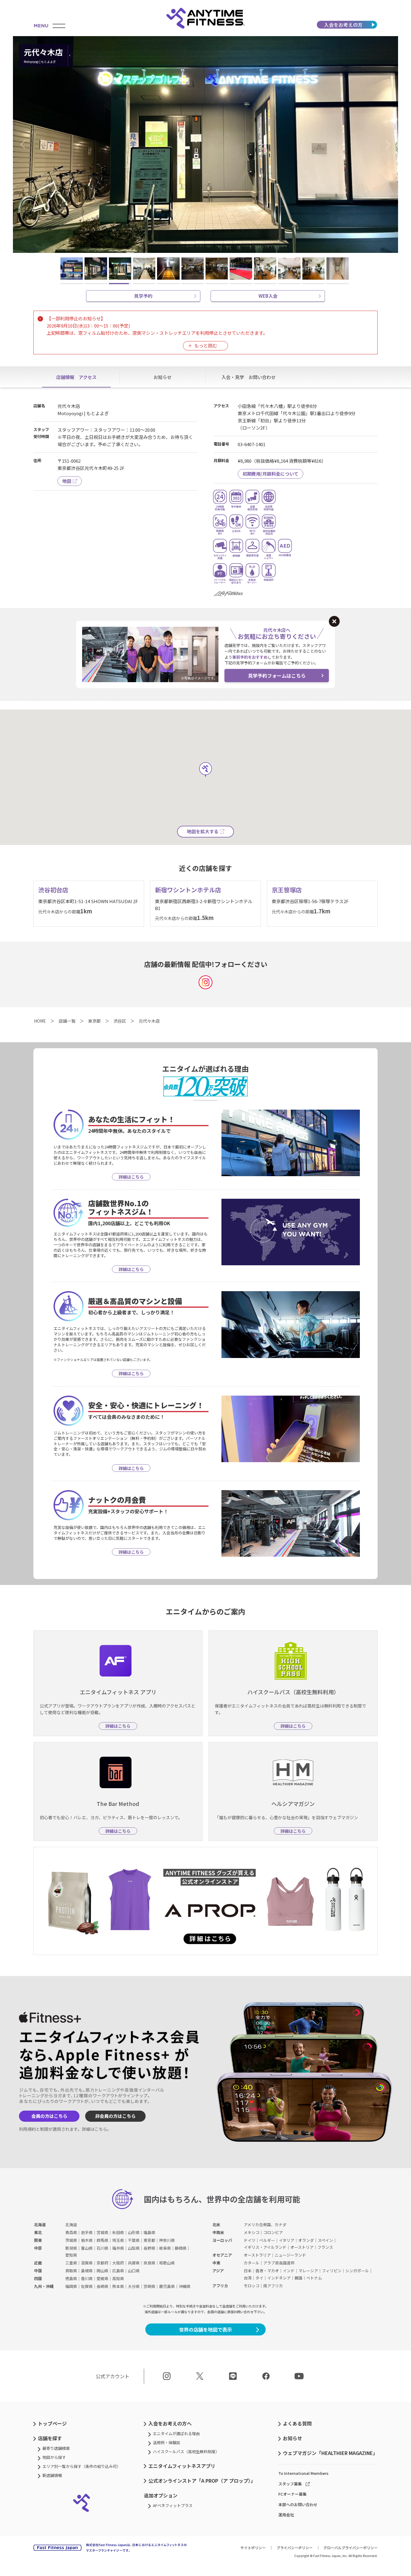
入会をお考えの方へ (170, 2423)
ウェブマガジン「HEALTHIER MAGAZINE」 (330, 2453)
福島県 (149, 2232)
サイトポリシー (253, 2548)
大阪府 (118, 2263)
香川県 (87, 2278)
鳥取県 (71, 2271)
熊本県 (118, 2286)
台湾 (248, 2278)
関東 (38, 2240)
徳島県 (71, 2278)
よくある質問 (297, 2423)
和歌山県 (167, 2263)
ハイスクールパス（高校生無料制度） (186, 2452)
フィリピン (332, 2271)
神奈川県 (167, 2240)
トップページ (52, 2423)
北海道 (40, 2225)
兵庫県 (134, 2263)
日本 (248, 2271)
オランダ (306, 2240)
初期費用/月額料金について (270, 474)
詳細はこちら (94, 2129)
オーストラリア (257, 2255)
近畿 (38, 2263)
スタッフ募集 (290, 2484)
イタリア (287, 2240)
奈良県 (149, 2263)
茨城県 (71, 2240)
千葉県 (134, 2240)
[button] (25, 144)
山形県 (134, 2232)
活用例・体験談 (167, 2442)
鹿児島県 (167, 2286)
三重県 (71, 2263)
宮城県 (102, 2232)
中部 (38, 2248)
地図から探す (54, 2457)
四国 (38, 2278)
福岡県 (71, 2286)
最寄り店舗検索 (56, 2448)
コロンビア (273, 2232)
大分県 (134, 2286)
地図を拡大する (203, 831)
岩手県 (87, 2232)
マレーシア (308, 2271)
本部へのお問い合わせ (298, 2505)
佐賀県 (87, 2286)
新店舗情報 (52, 2475)
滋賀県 (87, 2263)
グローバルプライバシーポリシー (351, 2548)
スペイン (325, 2240)
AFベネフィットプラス (173, 2505)
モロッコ (252, 2286)
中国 (38, 2271)
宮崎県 (149, 2286)
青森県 (71, 2232)
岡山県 (102, 2271)
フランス (325, 2247)
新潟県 (71, 2248)
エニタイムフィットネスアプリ (182, 2466)
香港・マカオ (267, 2271)
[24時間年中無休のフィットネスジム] (205, 18)
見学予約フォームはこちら (277, 676)
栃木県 (87, 2240)
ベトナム (314, 2278)
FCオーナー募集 (292, 2494)
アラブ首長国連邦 (279, 2263)
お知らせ (292, 2438)
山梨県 (134, 2248)
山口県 (134, 2271)
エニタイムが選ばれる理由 (176, 2433)
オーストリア (302, 2247)
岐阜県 (165, 2248)
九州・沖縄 (44, 2286)
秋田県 (118, 2232)
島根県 (87, 2271)
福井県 (118, 2248)
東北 (38, 2232)
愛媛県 (102, 2278)
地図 (67, 481)
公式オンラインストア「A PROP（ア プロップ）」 (202, 2481)
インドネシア (279, 2278)
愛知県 (71, 2255)
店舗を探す (50, 2438)
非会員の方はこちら (115, 2116)
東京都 (149, 2240)
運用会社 (286, 2515)
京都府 (102, 2263)
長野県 (149, 2248)
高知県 (118, 2278)
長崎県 (102, 2286)
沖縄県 (185, 2286)
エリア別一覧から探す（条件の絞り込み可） (82, 2466)
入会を (343, 25)
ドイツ (250, 2240)
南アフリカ (273, 2286)
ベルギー (267, 2240)
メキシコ (252, 2232)
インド (289, 2271)
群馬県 (102, 2240)
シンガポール (357, 2271)
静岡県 (181, 2248)
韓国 (298, 2278)
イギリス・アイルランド (265, 2247)
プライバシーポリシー (295, 2548)
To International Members (303, 2473)
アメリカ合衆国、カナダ (265, 2225)
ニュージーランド (290, 2255)
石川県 (102, 2248)
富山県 (87, 2248)
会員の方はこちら (49, 2116)
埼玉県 (118, 2240)
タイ (259, 2278)
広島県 (118, 2271)
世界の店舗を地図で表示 (205, 2329)
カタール (252, 2263)
